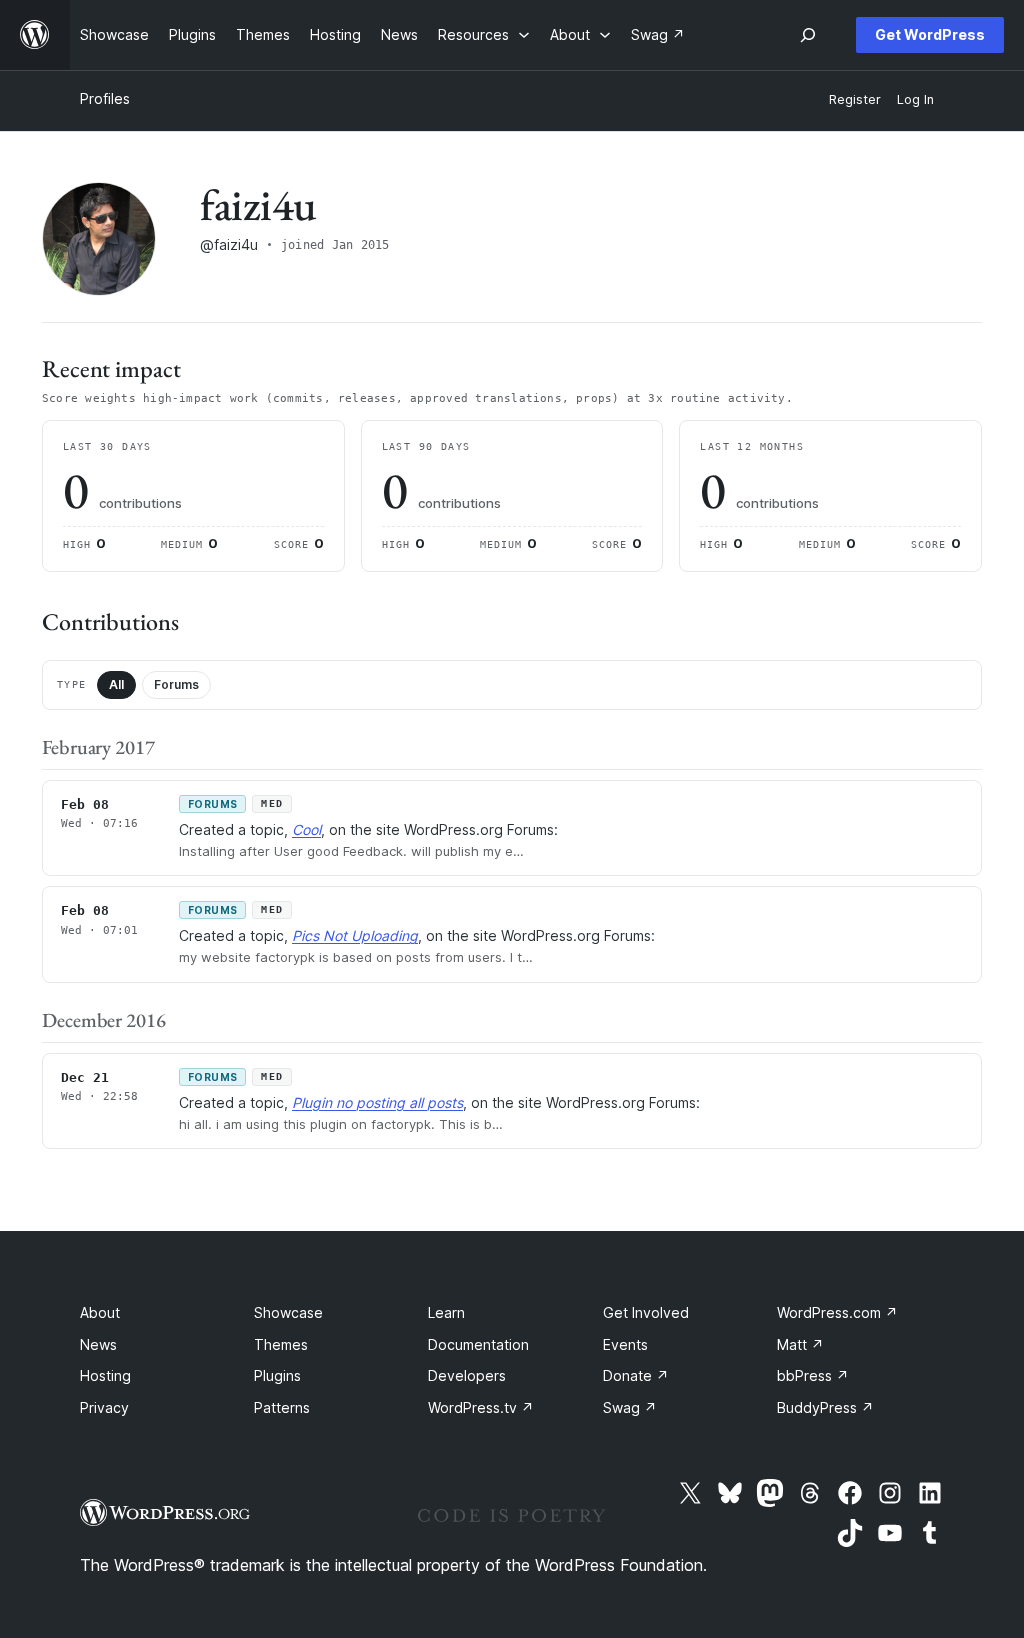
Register (855, 99)
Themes (281, 1344)
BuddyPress (825, 1407)
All (116, 684)
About (100, 1312)
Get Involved (646, 1312)
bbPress (813, 1375)
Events (625, 1344)
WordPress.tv (481, 1407)
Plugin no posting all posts (377, 1102)
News (98, 1344)
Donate (636, 1375)
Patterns (282, 1407)
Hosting (105, 1375)
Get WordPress (930, 34)
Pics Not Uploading (355, 935)
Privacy (104, 1407)
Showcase (288, 1312)
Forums (176, 684)
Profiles (105, 98)
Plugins (277, 1375)
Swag (630, 1407)
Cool (306, 829)
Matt (800, 1344)
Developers (467, 1375)
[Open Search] (808, 35)
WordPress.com (837, 1312)
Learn (446, 1312)
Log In (915, 99)
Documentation (478, 1344)
